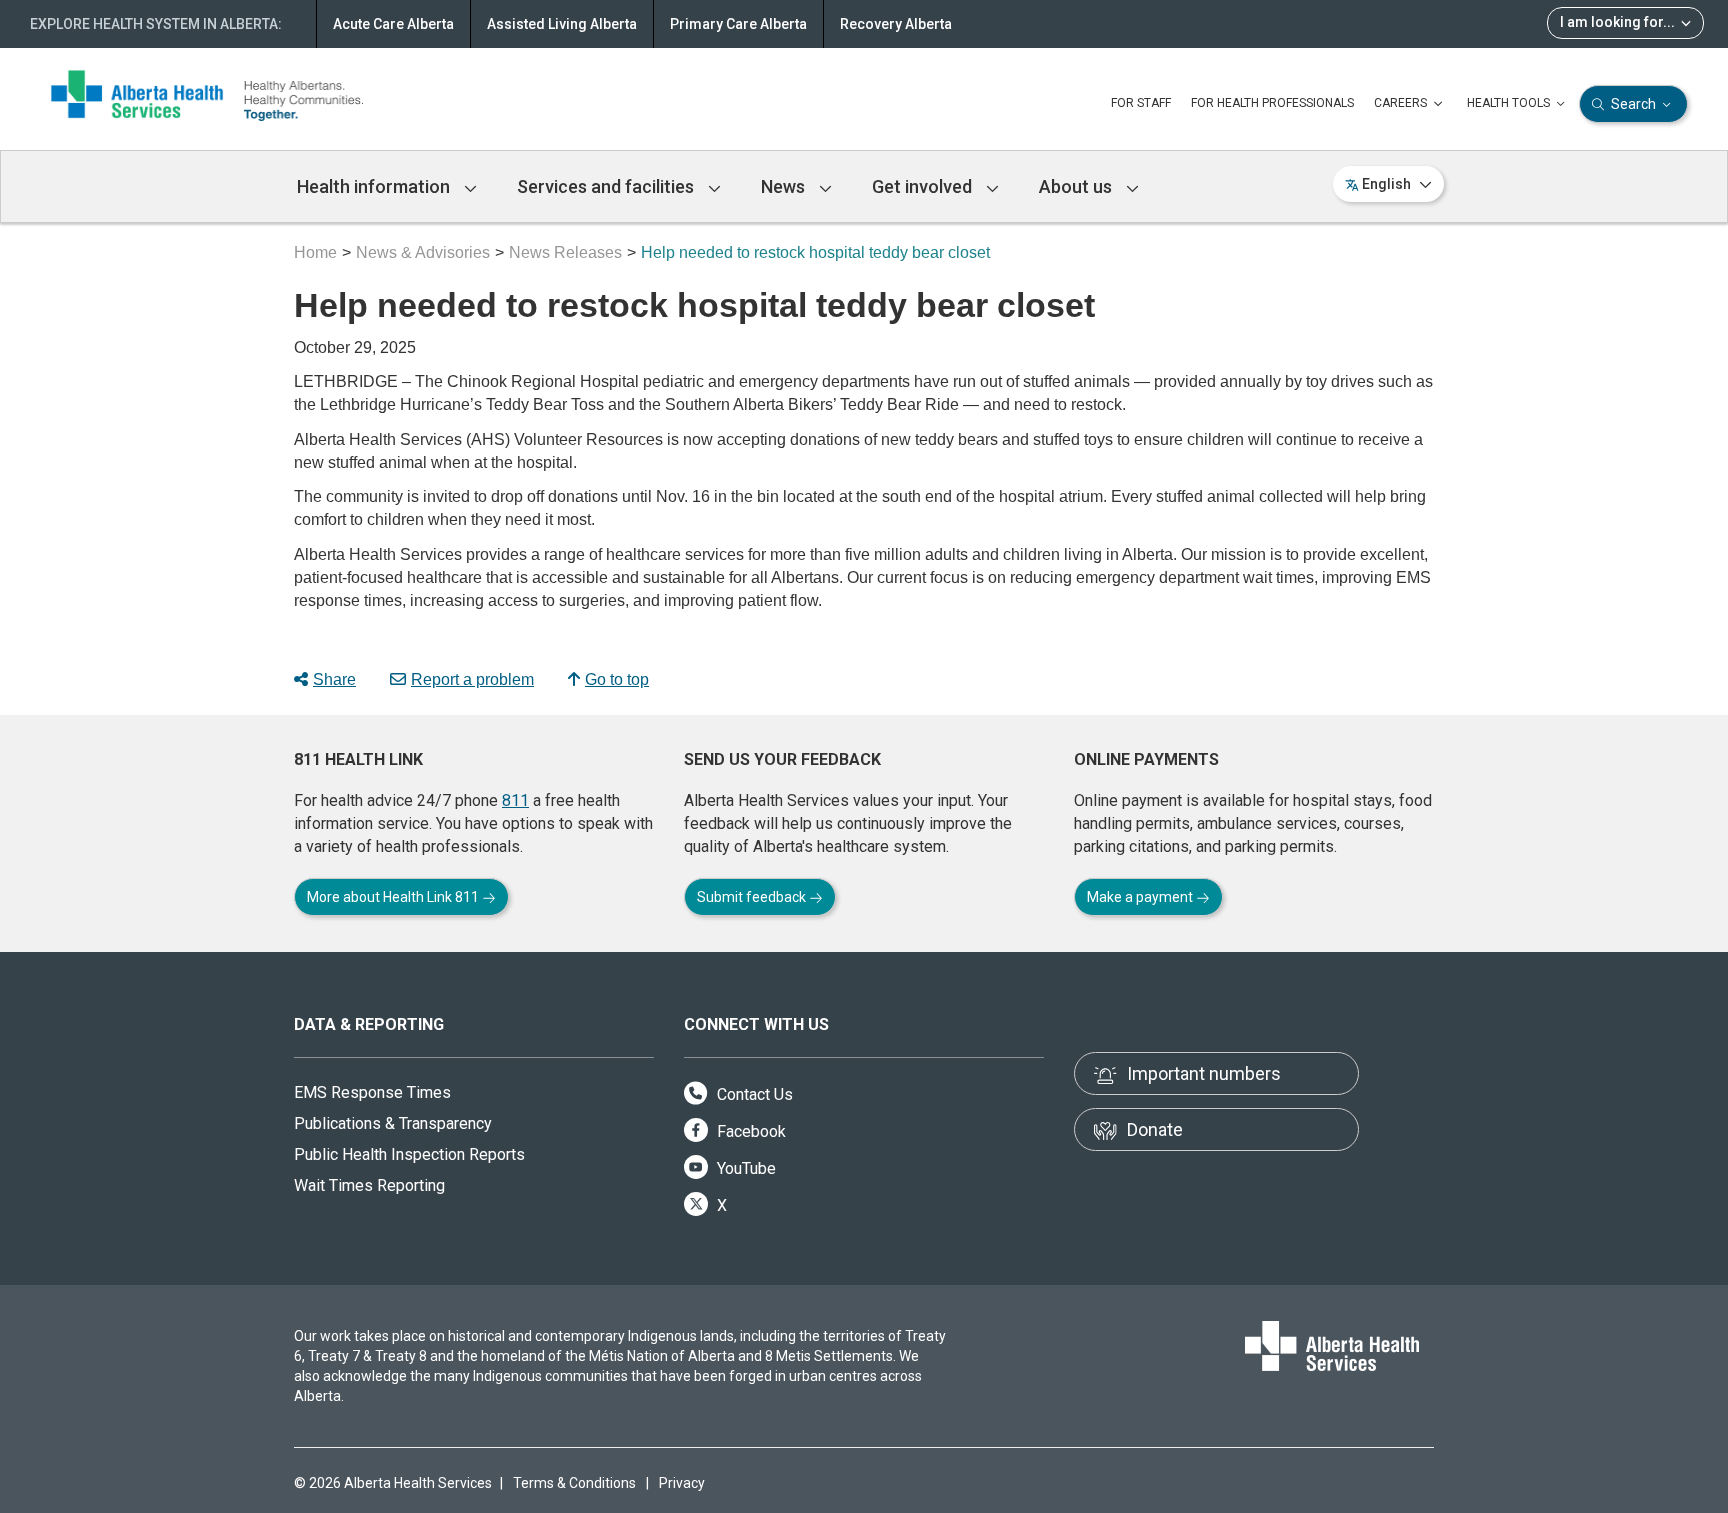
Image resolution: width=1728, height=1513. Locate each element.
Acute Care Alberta (393, 24)
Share (334, 679)
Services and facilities (607, 186)
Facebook (749, 1131)
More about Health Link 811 (394, 897)
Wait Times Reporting (369, 1185)
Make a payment (1141, 897)
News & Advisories (423, 252)
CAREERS (1402, 103)
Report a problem (472, 679)
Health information (375, 186)
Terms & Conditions (574, 1483)
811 (515, 800)
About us (1077, 186)
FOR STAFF (1141, 103)
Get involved (924, 186)
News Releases (565, 252)
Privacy (682, 1483)
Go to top (617, 679)
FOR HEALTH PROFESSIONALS (1272, 103)
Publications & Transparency (393, 1123)
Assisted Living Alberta (562, 24)
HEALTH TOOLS (1510, 103)
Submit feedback (753, 897)
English (1386, 184)
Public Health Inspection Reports (409, 1154)
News (785, 186)
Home (315, 252)
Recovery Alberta (896, 24)
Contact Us (753, 1094)
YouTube (744, 1168)
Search (1633, 104)
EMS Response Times (372, 1092)
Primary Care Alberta (738, 24)
